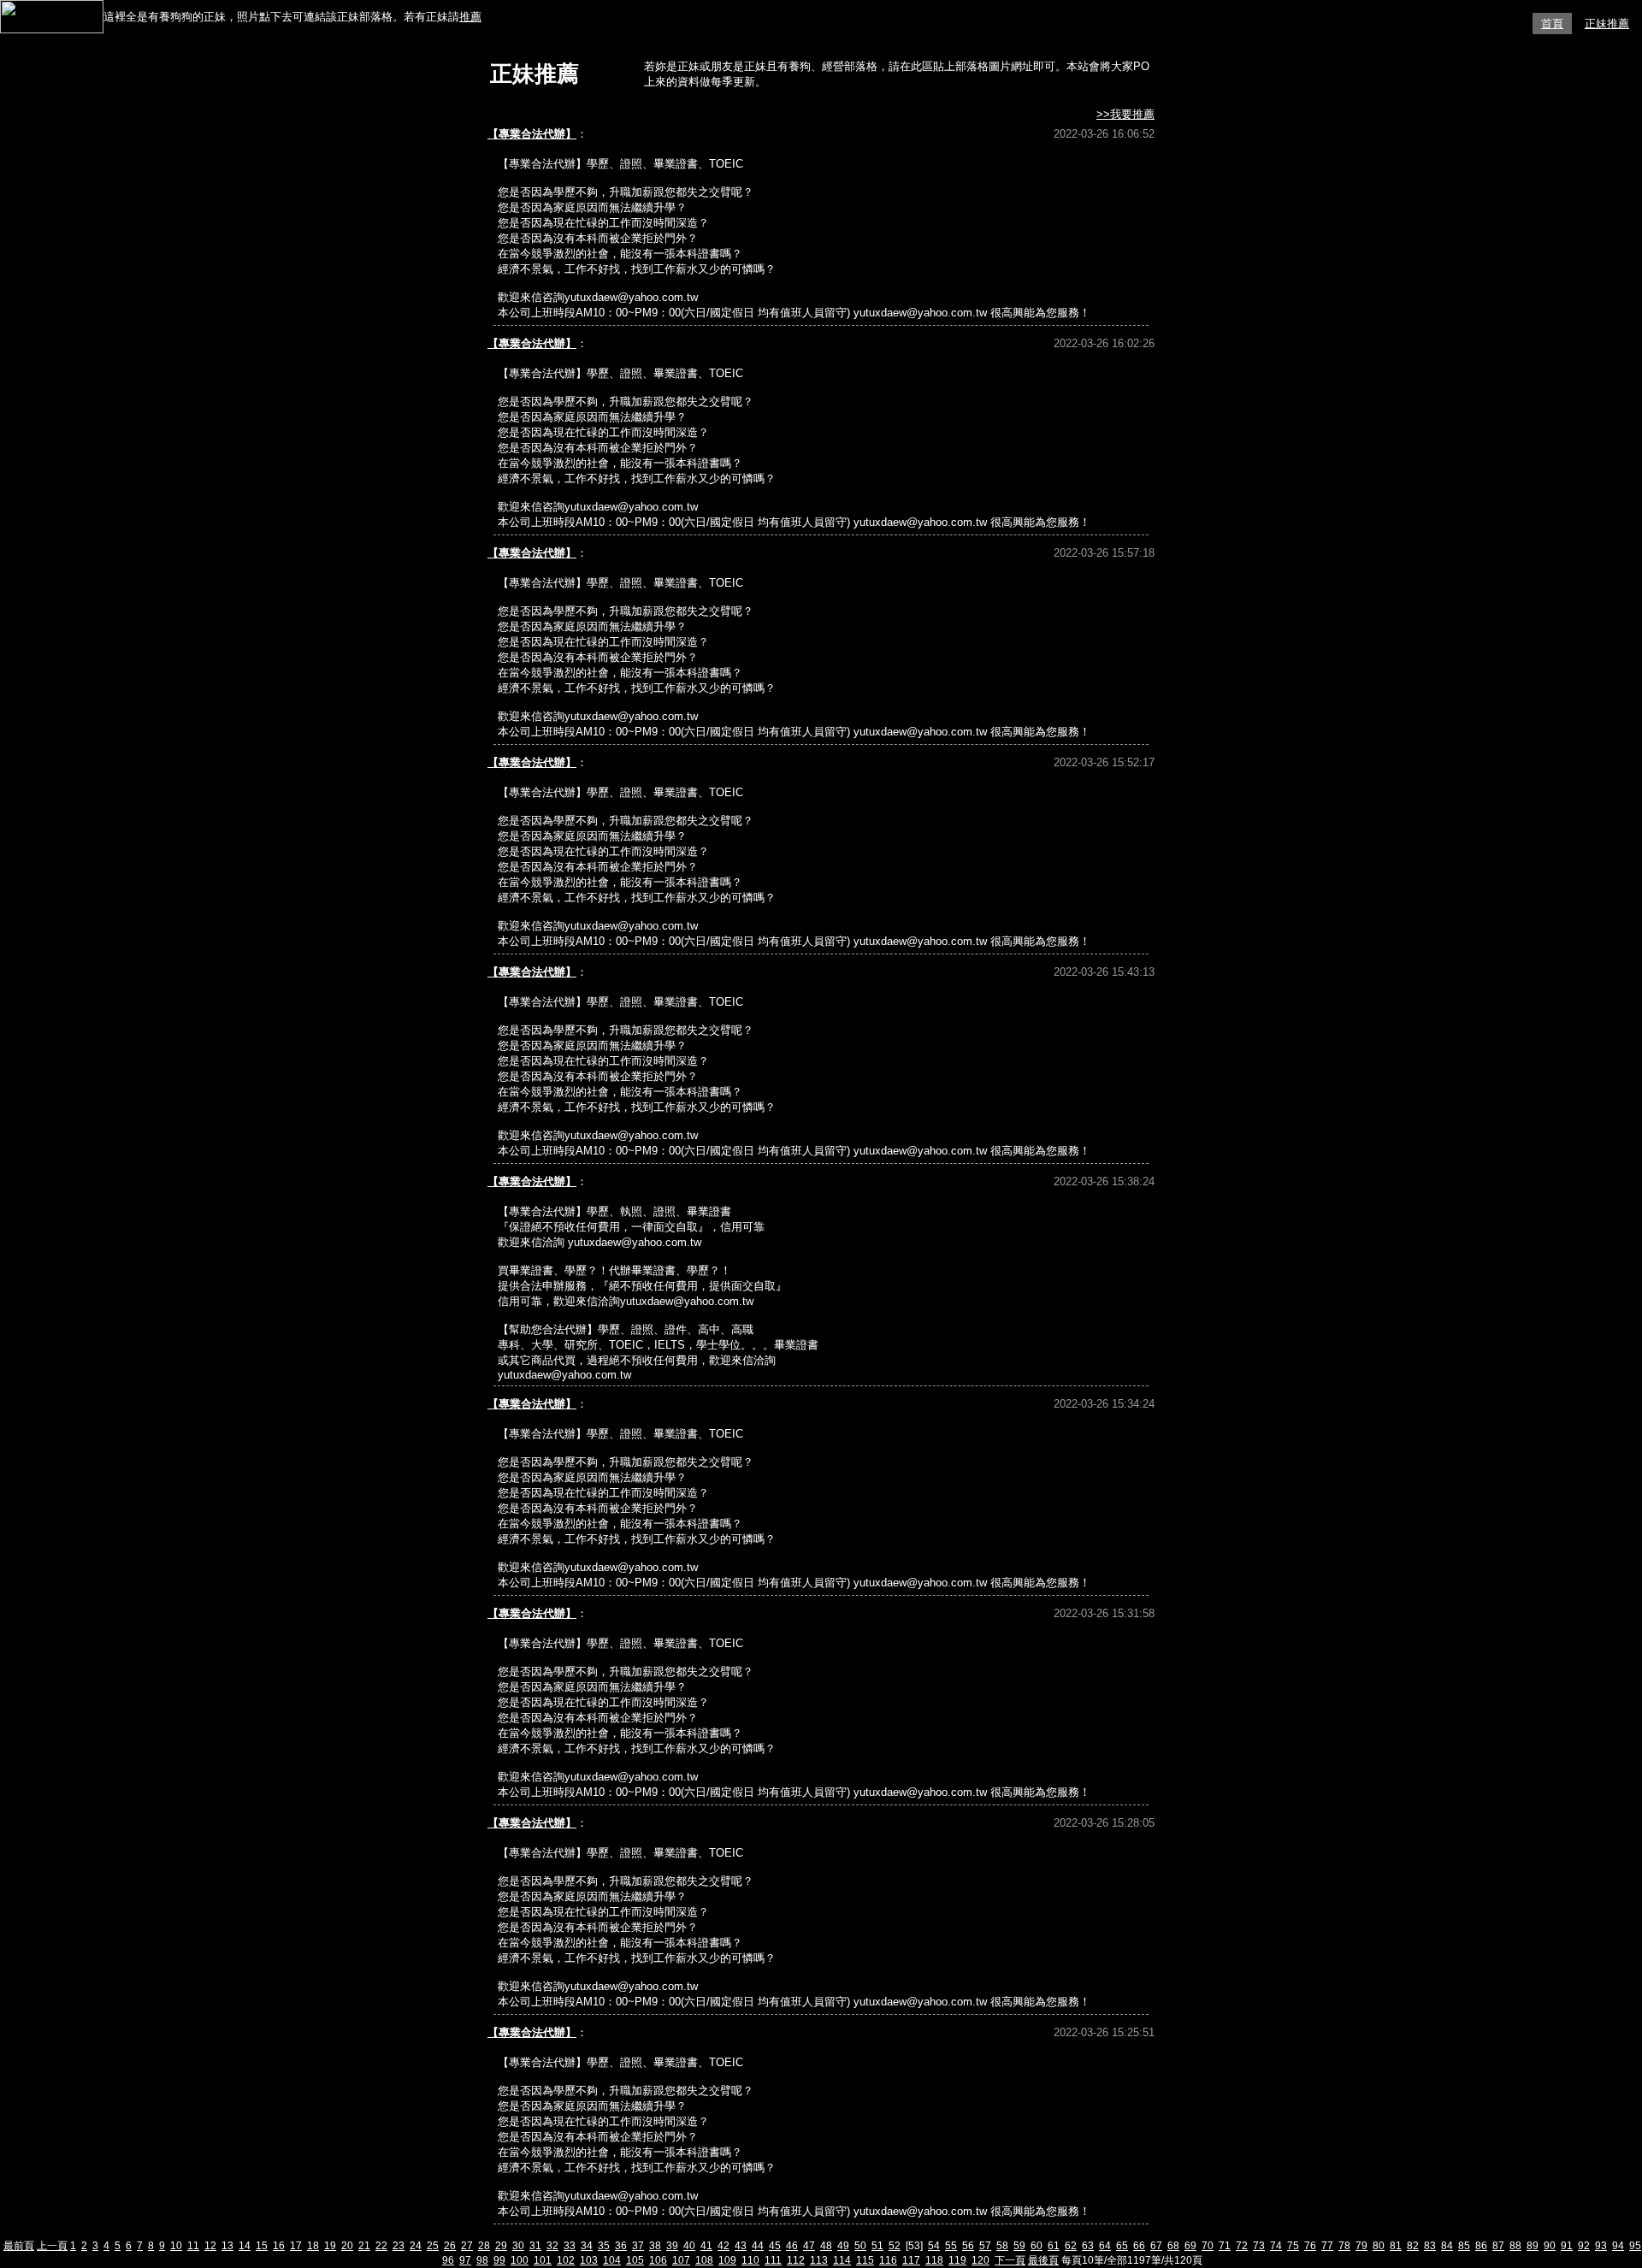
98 (482, 2260)
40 (689, 2246)
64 (1105, 2246)
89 (1533, 2246)
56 (968, 2246)
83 (1430, 2246)
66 (1139, 2246)
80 (1379, 2246)
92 (1584, 2246)
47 (809, 2246)
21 (364, 2246)
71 (1225, 2246)
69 (1190, 2246)
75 (1293, 2246)
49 (843, 2246)
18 (313, 2246)
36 (621, 2246)
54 (934, 2246)
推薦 (470, 17)
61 (1054, 2246)
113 (819, 2260)
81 (1396, 2246)
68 (1173, 2246)
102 (566, 2260)
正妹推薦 (1607, 24)
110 (750, 2260)
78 (1344, 2246)
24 (416, 2246)
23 (399, 2246)
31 (535, 2246)
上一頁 (52, 2246)
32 (552, 2246)
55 (951, 2246)
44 (758, 2246)
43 (741, 2246)
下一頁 (1010, 2260)
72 (1242, 2246)
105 (635, 2260)
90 (1550, 2246)
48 (826, 2246)
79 (1361, 2246)
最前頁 (19, 2246)
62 (1071, 2246)
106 (658, 2260)
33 (570, 2246)
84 (1447, 2246)
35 (604, 2246)
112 (796, 2260)
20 (347, 2246)
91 (1567, 2246)
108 (704, 2260)
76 (1310, 2246)
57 (985, 2246)
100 (520, 2260)
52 (895, 2246)
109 (727, 2260)
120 (980, 2260)
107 (681, 2260)
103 (589, 2260)
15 (262, 2246)
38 (655, 2246)
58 (1002, 2246)
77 (1327, 2246)
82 (1413, 2246)
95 (1635, 2246)
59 (1019, 2246)
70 (1208, 2246)
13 (227, 2246)
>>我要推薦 (1125, 114)
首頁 (1552, 24)
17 (296, 2246)
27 (467, 2246)
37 (638, 2246)
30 (518, 2246)
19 (330, 2246)
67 (1156, 2246)
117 (911, 2260)
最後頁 (1043, 2260)
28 (484, 2246)
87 (1498, 2246)
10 (176, 2246)
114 (842, 2260)
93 (1601, 2246)
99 (499, 2260)
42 (724, 2246)
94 (1618, 2246)
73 (1259, 2246)
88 (1515, 2246)
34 (587, 2246)
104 (612, 2260)
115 (865, 2260)
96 (448, 2260)
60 (1037, 2246)
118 (934, 2260)
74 (1276, 2246)
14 (245, 2246)
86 (1481, 2246)
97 (465, 2260)
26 (450, 2246)
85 (1464, 2246)
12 (210, 2246)
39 (672, 2246)
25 (433, 2246)
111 (773, 2260)
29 (501, 2246)
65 (1122, 2246)
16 (279, 2246)
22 (381, 2246)
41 (706, 2246)
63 (1088, 2246)
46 (792, 2246)
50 (860, 2246)
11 (193, 2246)
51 (877, 2246)
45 (775, 2246)
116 (888, 2260)
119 (957, 2260)
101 (543, 2260)
